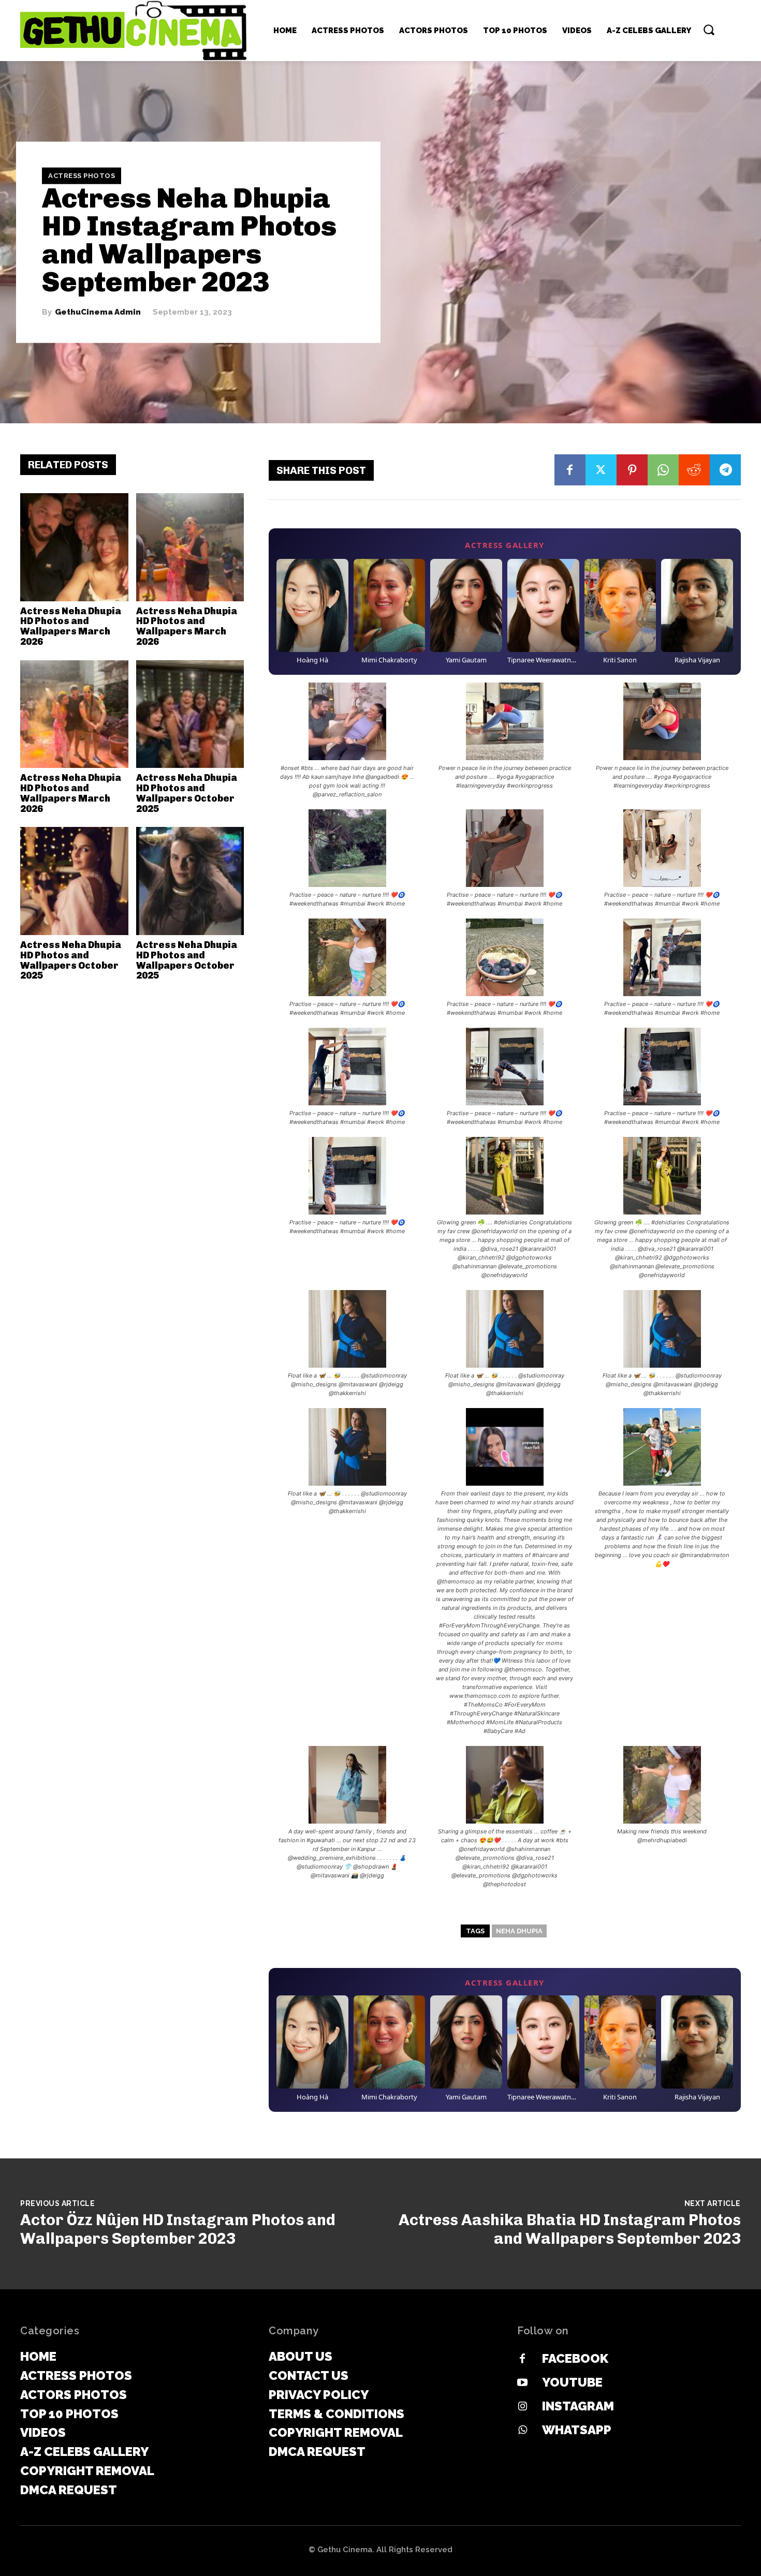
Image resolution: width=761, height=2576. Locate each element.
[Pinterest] (632, 470)
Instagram (578, 2406)
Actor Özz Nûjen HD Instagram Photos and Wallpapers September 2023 (178, 2229)
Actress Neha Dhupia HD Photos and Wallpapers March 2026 (71, 626)
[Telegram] (725, 470)
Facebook (575, 2358)
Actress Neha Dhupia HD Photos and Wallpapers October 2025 (187, 793)
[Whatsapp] (522, 2431)
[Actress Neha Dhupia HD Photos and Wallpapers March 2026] (74, 547)
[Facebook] (570, 470)
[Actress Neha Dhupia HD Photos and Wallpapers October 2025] (190, 714)
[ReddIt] (694, 470)
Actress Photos (82, 176)
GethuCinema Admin (98, 312)
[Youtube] (522, 2383)
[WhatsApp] (663, 470)
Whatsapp (577, 2430)
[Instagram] (522, 2407)
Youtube (572, 2382)
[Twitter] (601, 470)
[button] (709, 29)
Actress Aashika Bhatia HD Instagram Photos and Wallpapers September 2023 (570, 2229)
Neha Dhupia (519, 1931)
